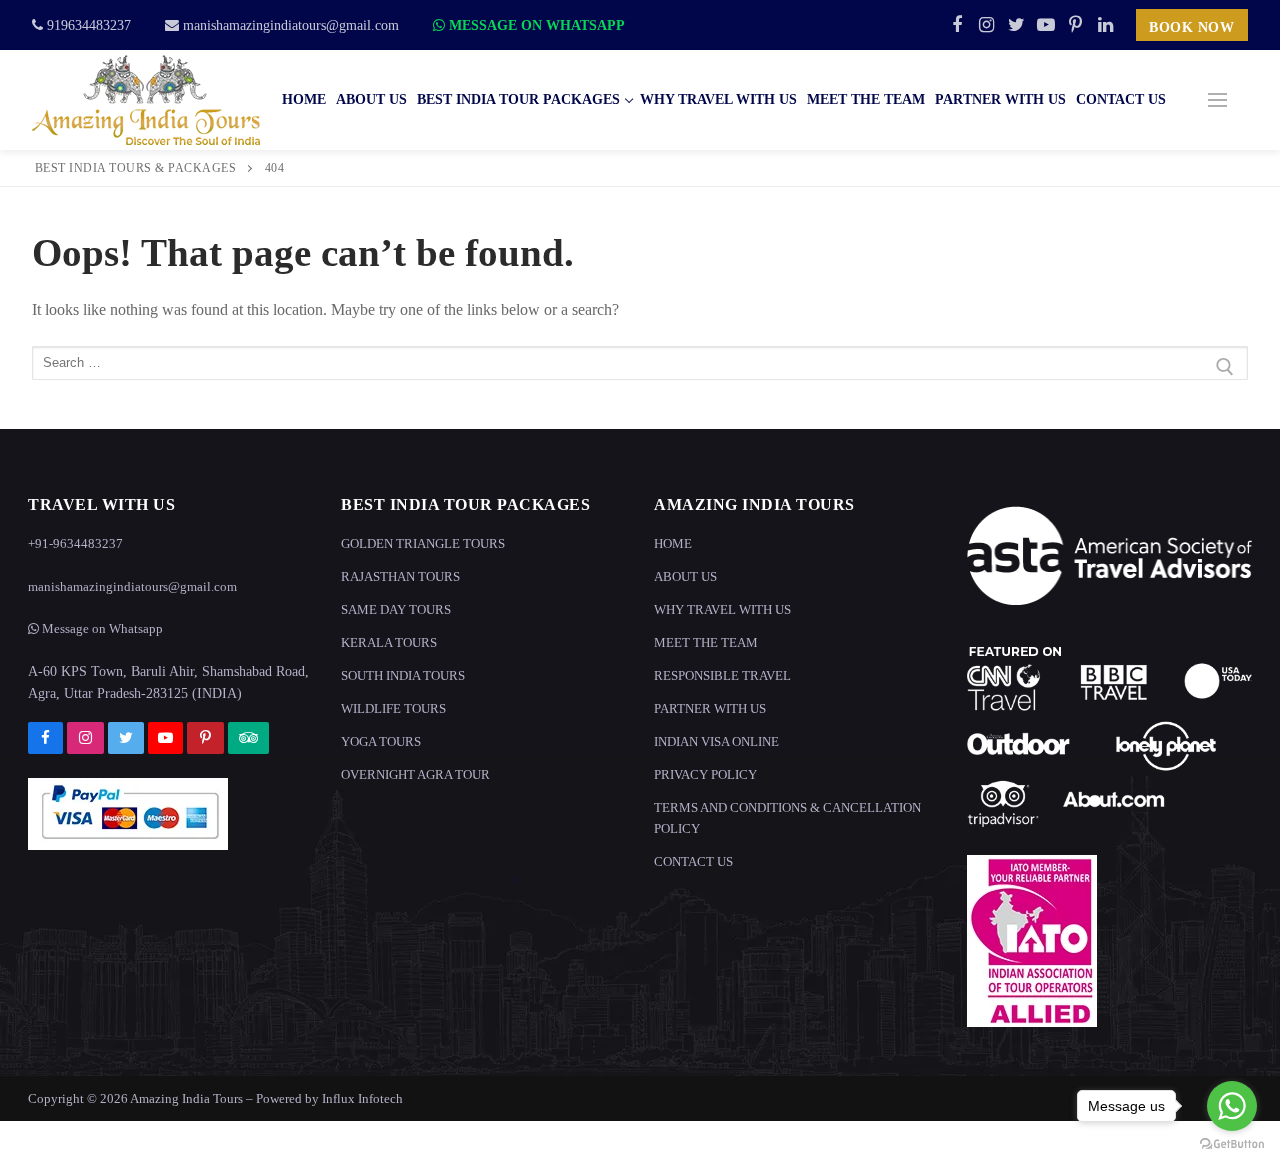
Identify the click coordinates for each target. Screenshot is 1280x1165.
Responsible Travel (722, 675)
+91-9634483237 (75, 543)
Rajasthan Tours (400, 576)
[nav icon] (1217, 100)
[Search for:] (640, 367)
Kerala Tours (389, 642)
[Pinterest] (1076, 25)
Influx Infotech (362, 1098)
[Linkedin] (1105, 25)
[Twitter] (1016, 25)
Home (673, 543)
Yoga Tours (381, 741)
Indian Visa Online (716, 741)
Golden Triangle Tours (423, 543)
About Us (685, 576)
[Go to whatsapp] (1232, 1106)
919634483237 (87, 25)
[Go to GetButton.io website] (1232, 1144)
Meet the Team (706, 642)
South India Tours (403, 675)
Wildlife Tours (393, 708)
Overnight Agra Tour (415, 774)
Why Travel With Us (722, 609)
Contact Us (693, 861)
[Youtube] (1046, 25)
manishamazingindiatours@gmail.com (289, 25)
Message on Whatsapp (535, 25)
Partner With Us (710, 708)
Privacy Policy (705, 774)
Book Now (1191, 27)
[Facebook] (957, 25)
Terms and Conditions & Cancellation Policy (787, 818)
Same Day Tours (396, 609)
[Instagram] (987, 25)
